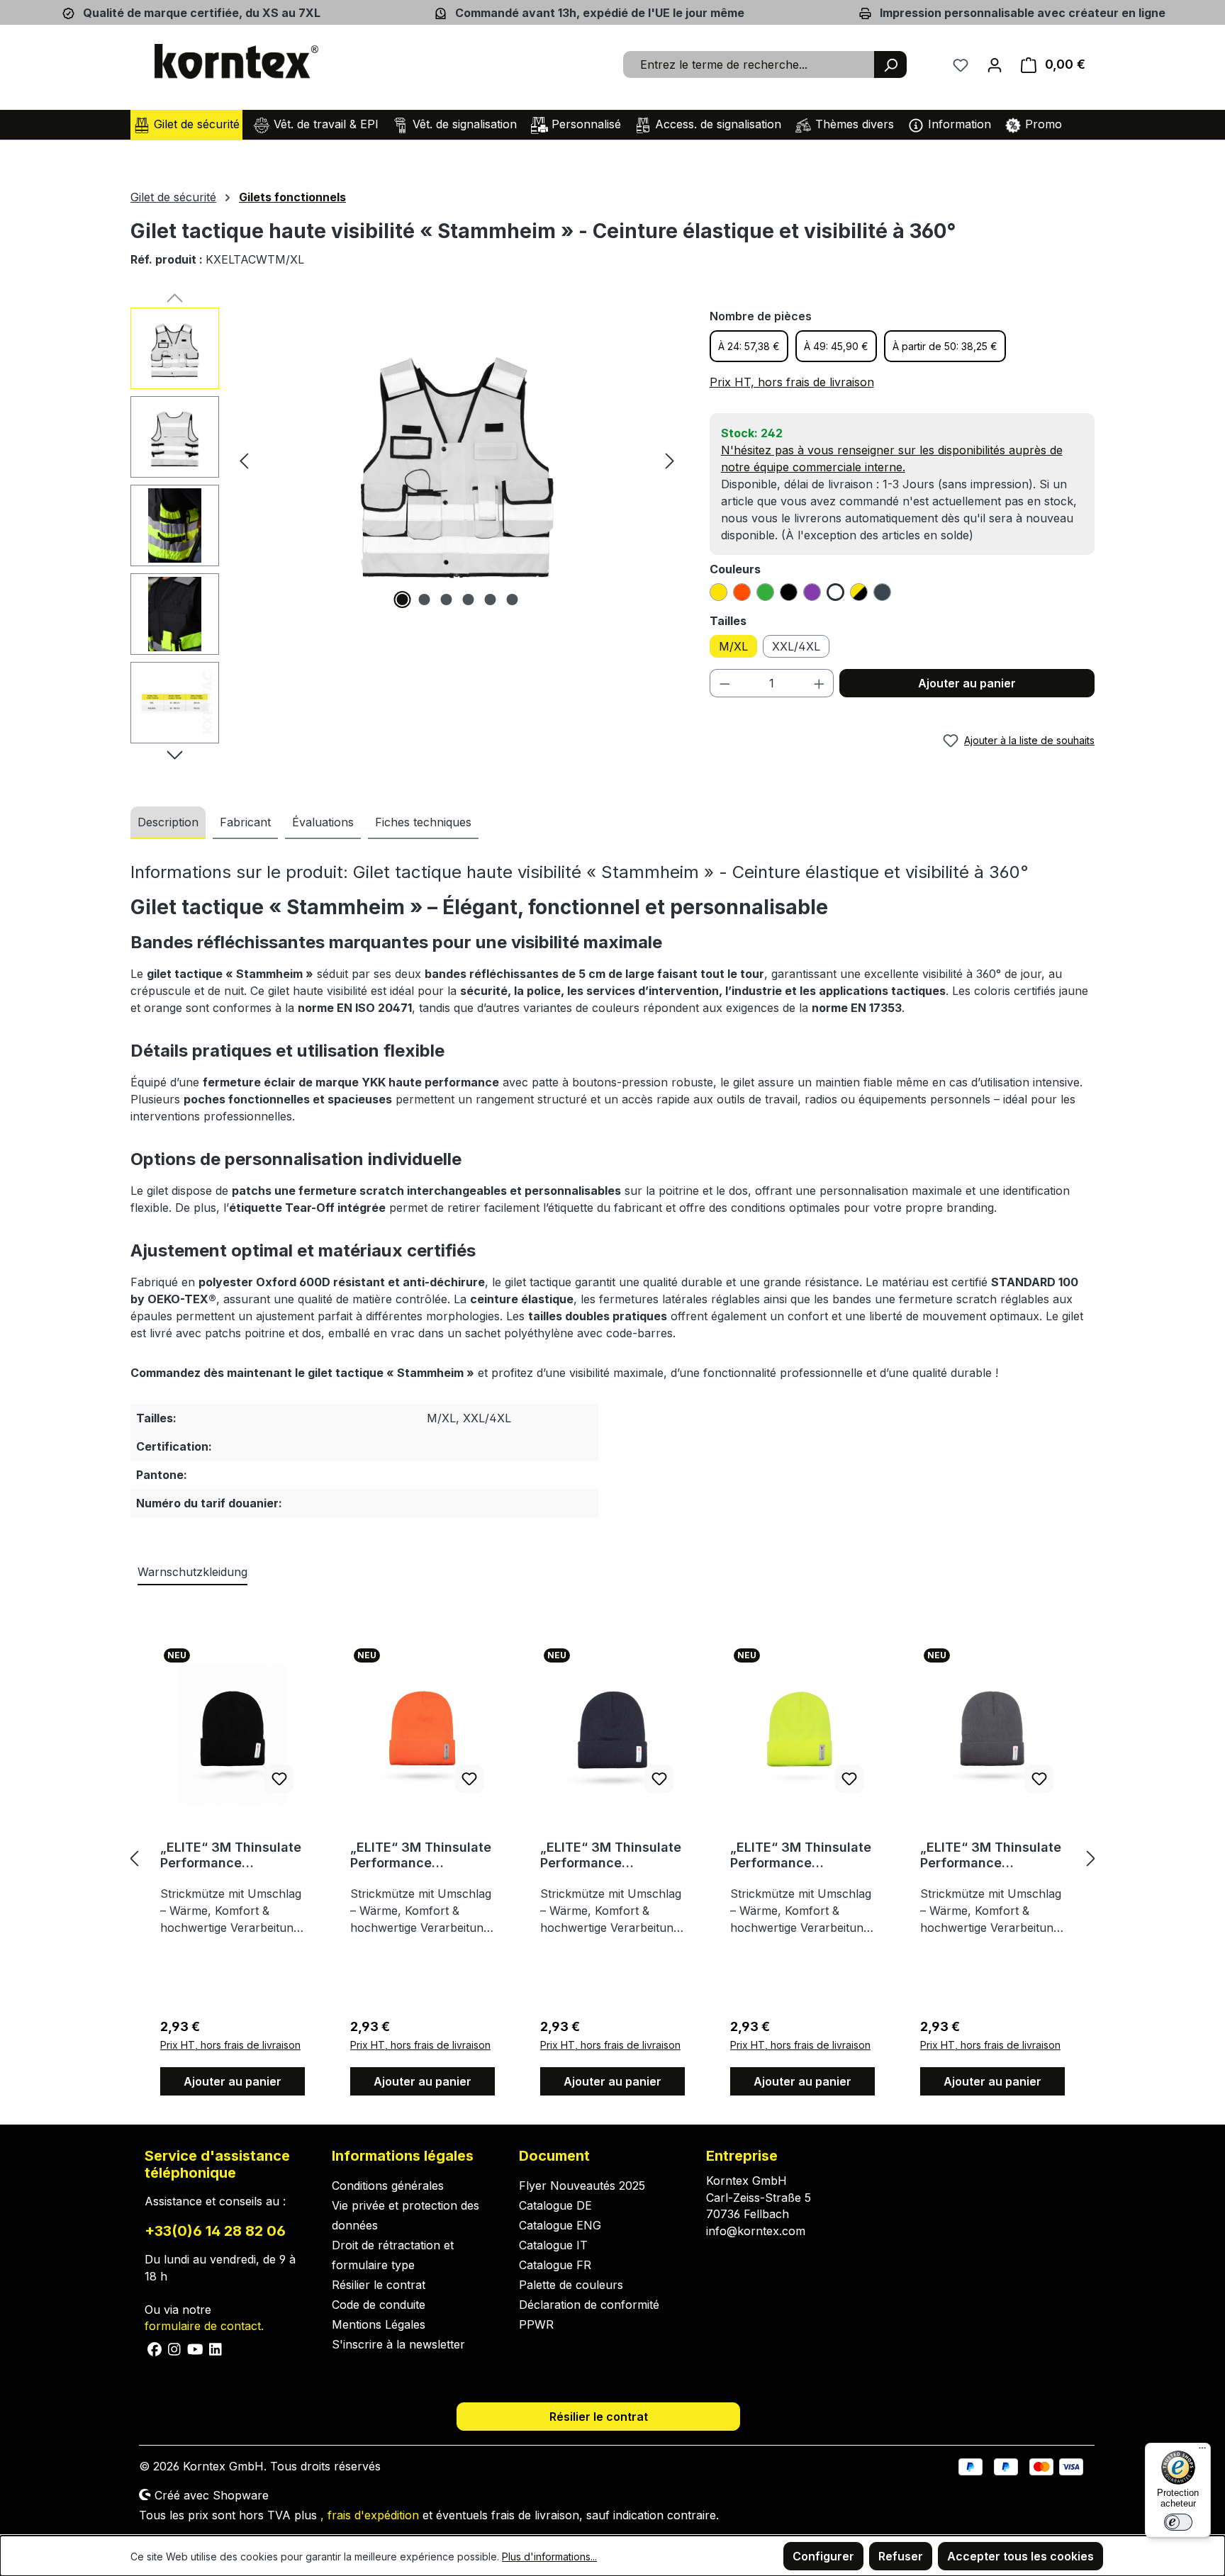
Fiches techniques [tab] (423, 822)
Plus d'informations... (549, 2557)
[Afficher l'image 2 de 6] (424, 600)
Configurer (823, 2556)
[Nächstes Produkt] (1091, 1858)
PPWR (536, 2324)
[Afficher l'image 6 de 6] (512, 600)
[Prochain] (670, 460)
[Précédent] (244, 460)
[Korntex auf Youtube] (196, 2348)
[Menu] (1202, 2451)
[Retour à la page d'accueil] (237, 62)
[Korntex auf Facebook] (155, 2348)
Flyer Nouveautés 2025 (582, 2186)
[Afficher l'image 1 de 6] (402, 600)
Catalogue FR (555, 2265)
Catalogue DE (555, 2205)
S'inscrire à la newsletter (398, 2344)
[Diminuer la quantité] (725, 683)
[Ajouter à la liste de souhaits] (279, 1779)
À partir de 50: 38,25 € (945, 346)
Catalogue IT (553, 2245)
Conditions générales (388, 2186)
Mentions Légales (379, 2324)
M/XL (733, 646)
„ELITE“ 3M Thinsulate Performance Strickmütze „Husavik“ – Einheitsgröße (231, 1855)
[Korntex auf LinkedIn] (214, 2348)
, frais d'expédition (370, 2515)
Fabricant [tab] (245, 822)
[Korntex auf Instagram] (175, 2348)
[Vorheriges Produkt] (134, 1858)
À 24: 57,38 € (749, 346)
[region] (406, 529)
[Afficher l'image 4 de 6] (468, 600)
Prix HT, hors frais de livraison (792, 382)
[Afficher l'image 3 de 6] (446, 600)
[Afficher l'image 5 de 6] (490, 600)
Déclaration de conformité (589, 2305)
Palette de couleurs (571, 2285)
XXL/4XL (796, 646)
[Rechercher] (890, 64)
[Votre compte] (995, 64)
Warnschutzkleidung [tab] (192, 1572)
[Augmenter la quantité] (820, 683)
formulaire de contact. (204, 2326)
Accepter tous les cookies (1020, 2556)
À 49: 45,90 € (836, 346)
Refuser (901, 2556)
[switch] (1178, 2522)
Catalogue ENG (560, 2225)
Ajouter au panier (967, 683)
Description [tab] (168, 822)
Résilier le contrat (379, 2285)
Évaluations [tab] (323, 822)
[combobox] (749, 64)
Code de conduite (379, 2305)
